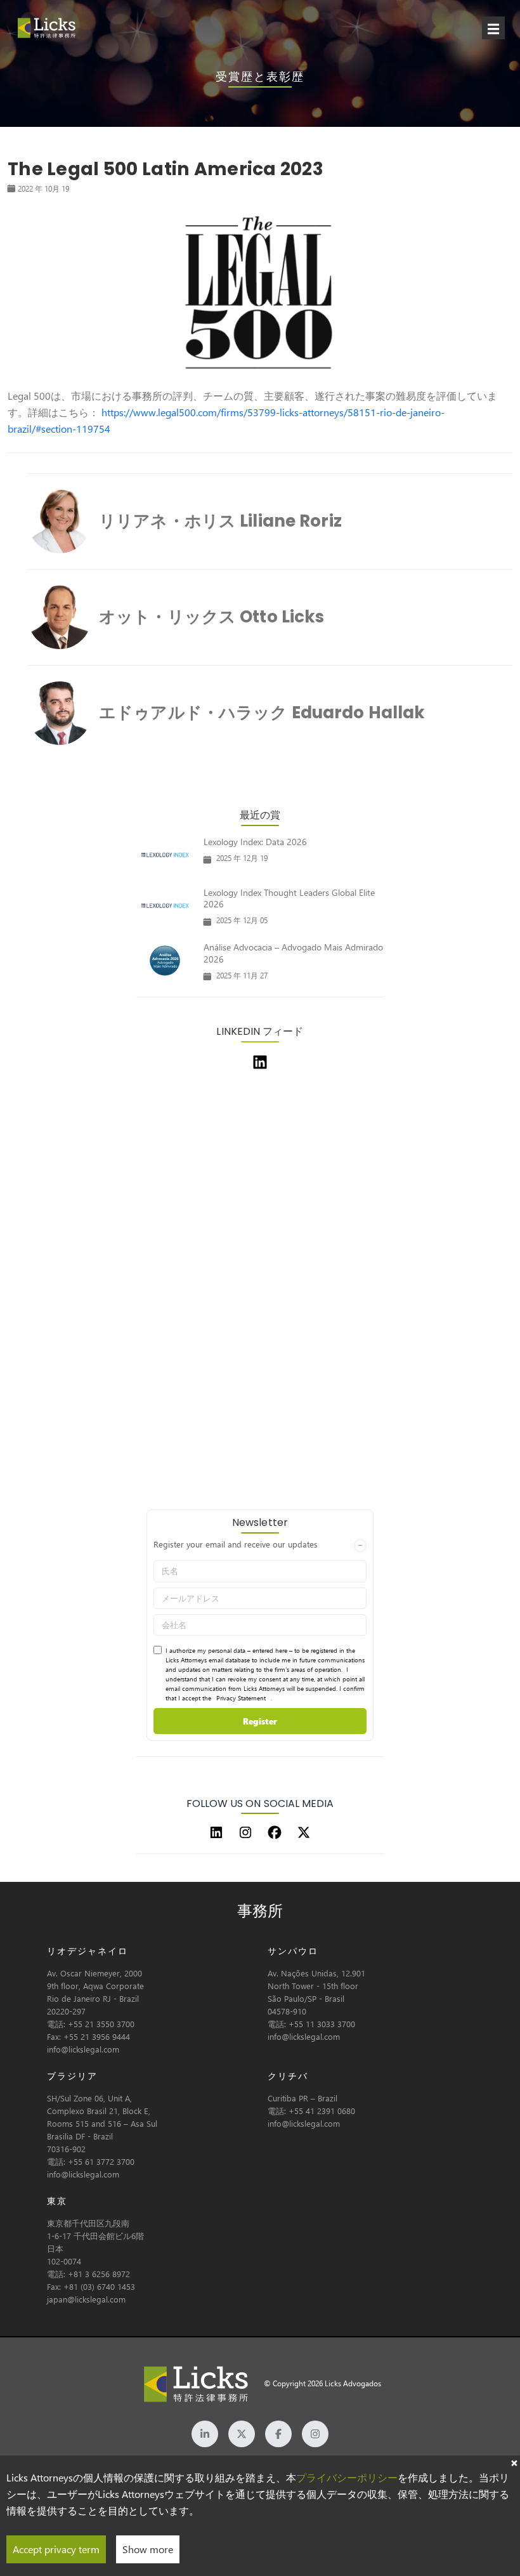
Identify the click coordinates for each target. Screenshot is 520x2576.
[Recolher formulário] (360, 1546)
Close (514, 2462)
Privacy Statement (241, 1698)
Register (260, 1721)
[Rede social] (205, 2434)
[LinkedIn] (216, 1832)
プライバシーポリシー (347, 2477)
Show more (148, 2549)
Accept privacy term (56, 2549)
